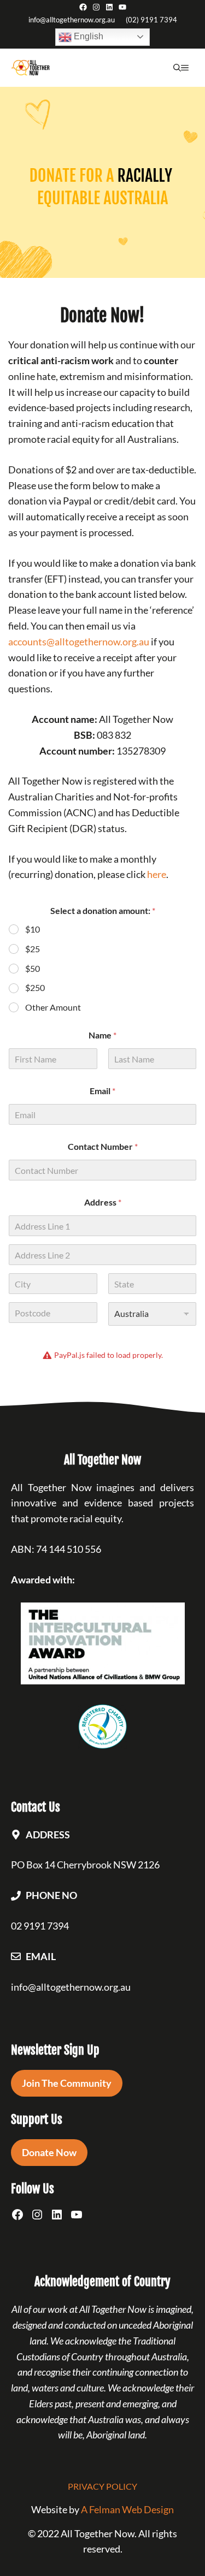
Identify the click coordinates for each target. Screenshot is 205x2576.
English (87, 36)
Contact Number (103, 1146)
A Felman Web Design (127, 2509)
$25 (33, 949)
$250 (35, 987)
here (157, 874)
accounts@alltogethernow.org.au (79, 642)
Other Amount (53, 1007)
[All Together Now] (30, 68)
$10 (33, 929)
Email (102, 1091)
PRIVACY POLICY (102, 2486)
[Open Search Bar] (177, 68)
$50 (33, 968)
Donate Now (49, 2152)
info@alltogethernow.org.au (72, 20)
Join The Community (67, 2083)
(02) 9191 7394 (151, 20)
